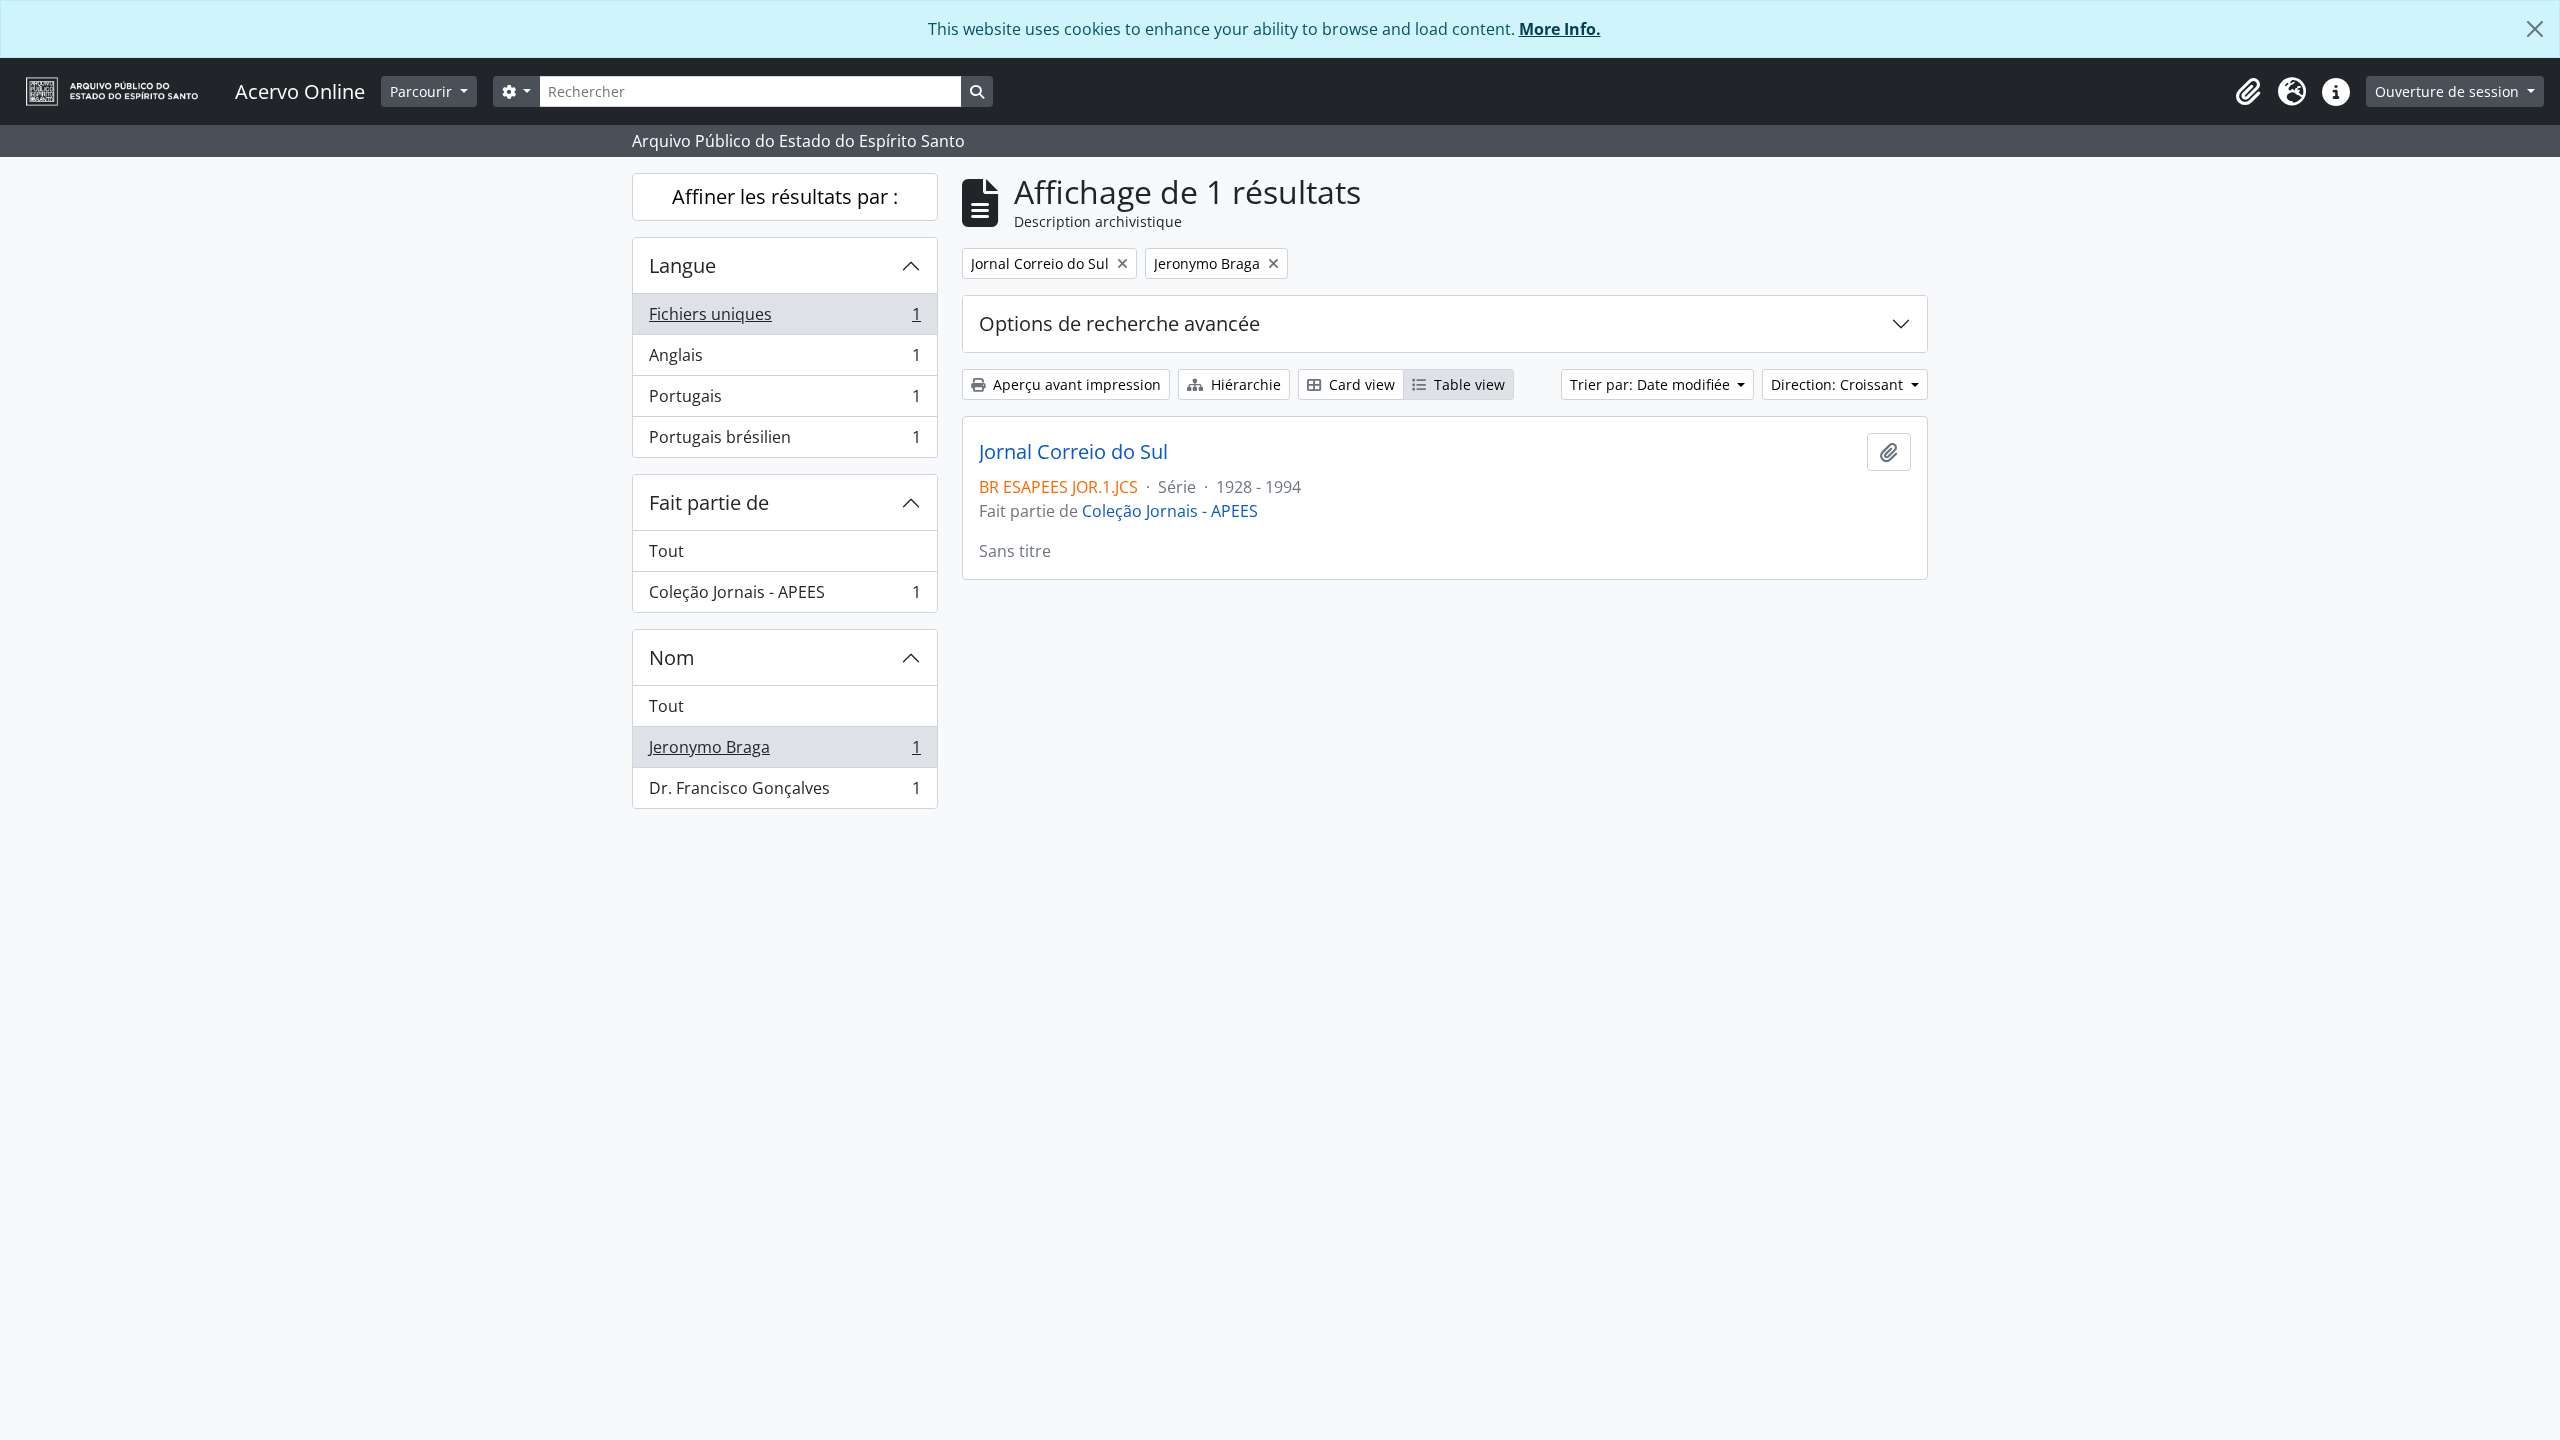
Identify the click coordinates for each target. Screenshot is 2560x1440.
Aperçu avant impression (1075, 384)
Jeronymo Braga (784, 752)
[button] (2248, 92)
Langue (682, 265)
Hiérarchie (1244, 384)
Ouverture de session (2449, 91)
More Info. (1560, 29)
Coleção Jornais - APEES (784, 596)
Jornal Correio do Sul (1073, 452)
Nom (672, 657)
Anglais (784, 360)
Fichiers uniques (784, 319)
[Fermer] (2535, 29)
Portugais (784, 401)
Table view (1467, 384)
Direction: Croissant (1839, 384)
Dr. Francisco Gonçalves (784, 792)
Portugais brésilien (784, 441)
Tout (666, 551)
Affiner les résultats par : (785, 196)
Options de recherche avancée (1119, 323)
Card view (1360, 384)
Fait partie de (709, 502)
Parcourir (423, 91)
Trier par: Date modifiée (1652, 384)
